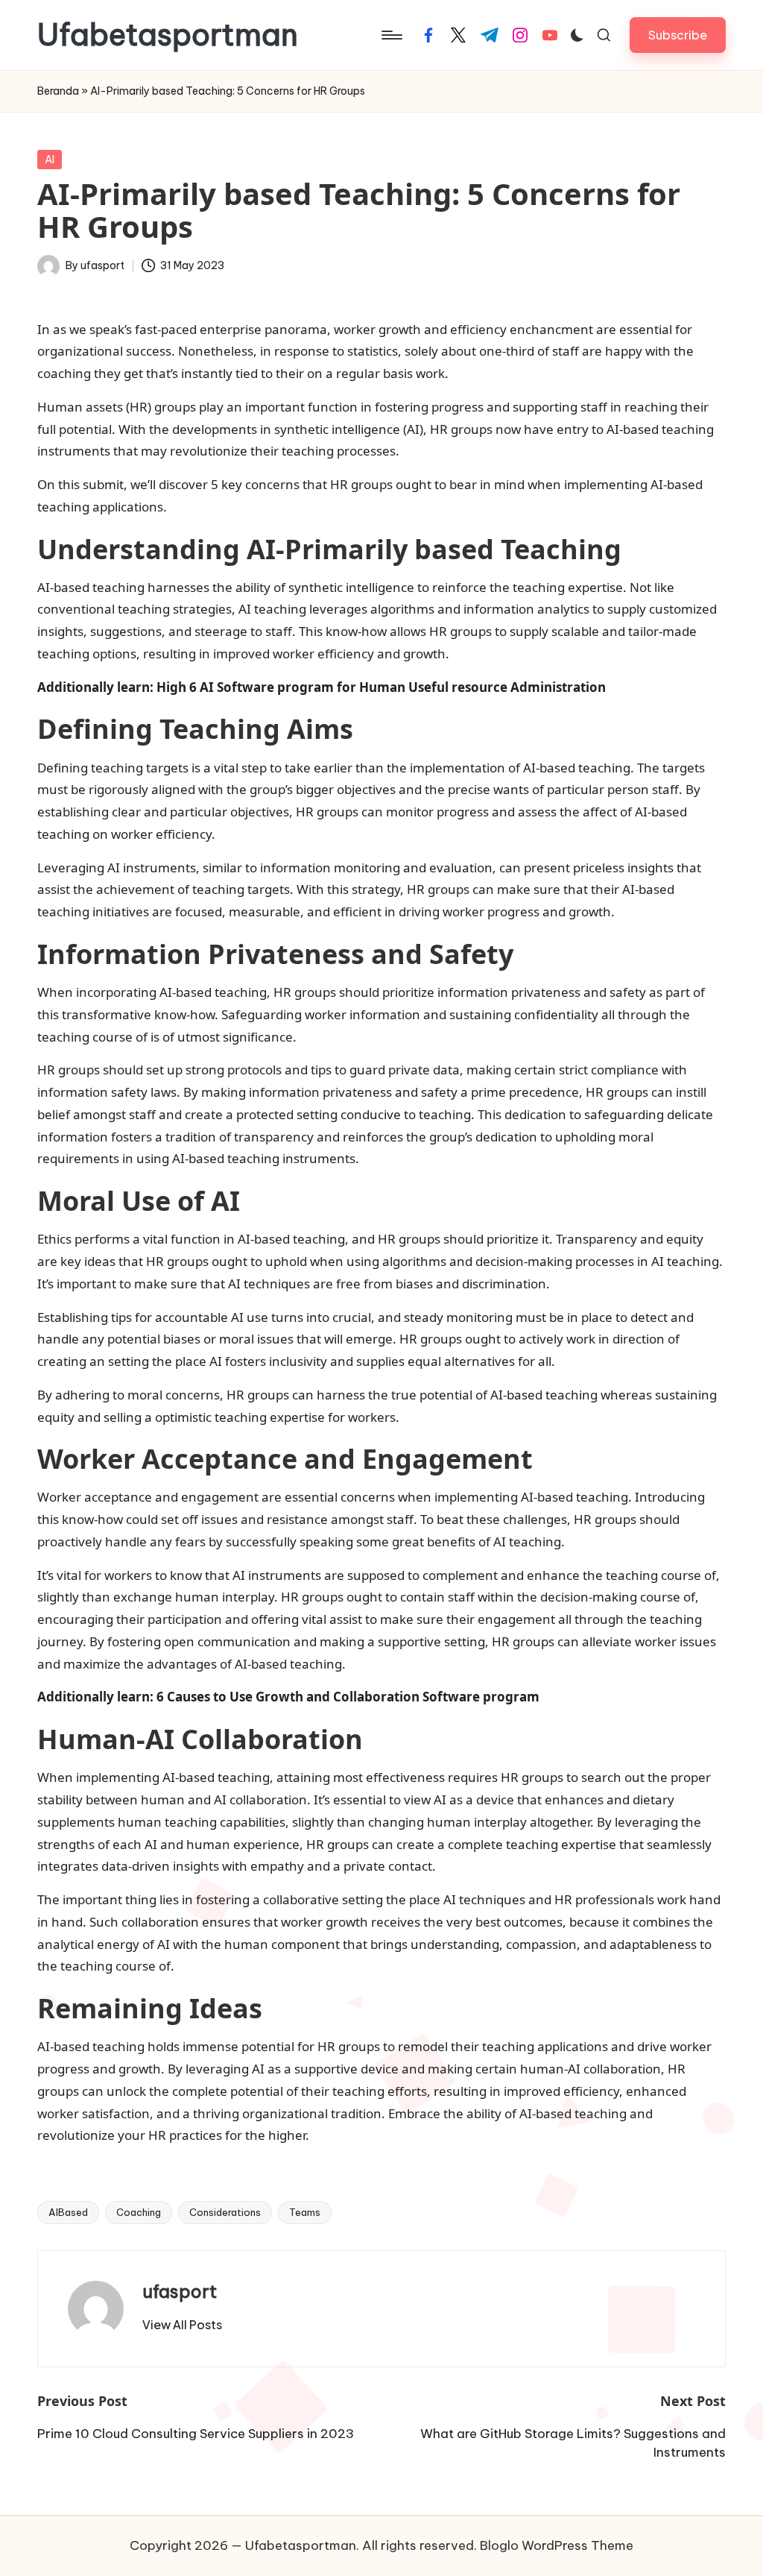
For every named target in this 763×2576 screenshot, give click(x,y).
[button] (678, 35)
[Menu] (391, 35)
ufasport (180, 2291)
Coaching (139, 2212)
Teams (305, 2212)
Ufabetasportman (168, 35)
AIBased (68, 2212)
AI (50, 160)
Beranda (58, 91)
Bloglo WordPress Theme (557, 2545)
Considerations (225, 2212)
